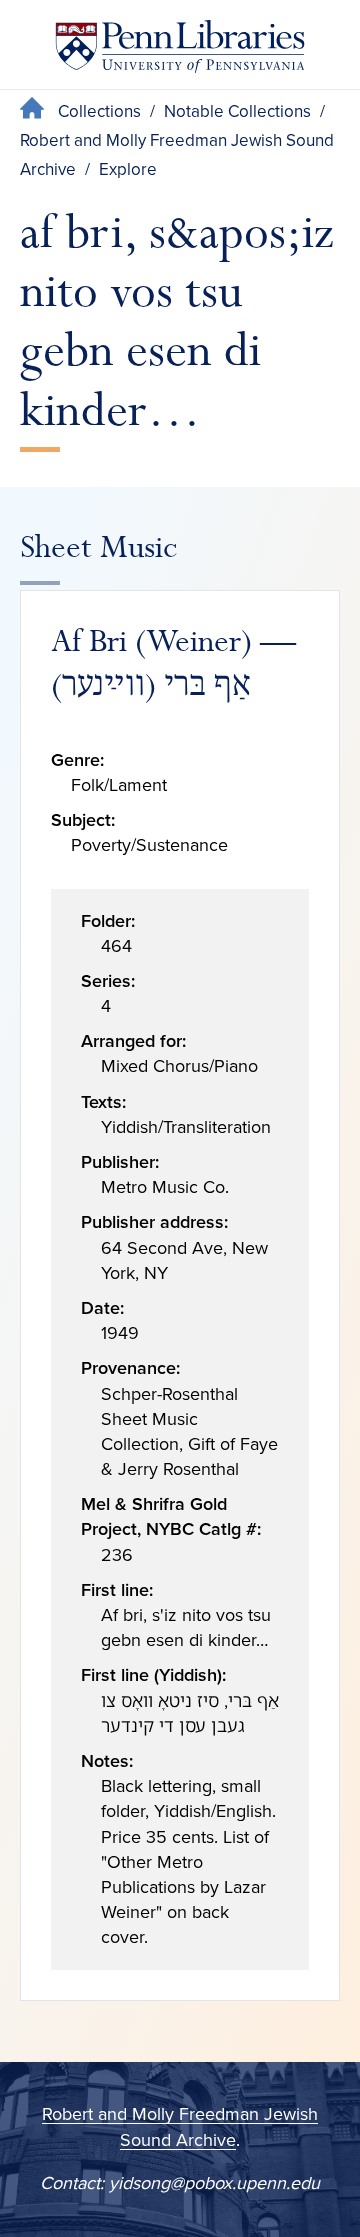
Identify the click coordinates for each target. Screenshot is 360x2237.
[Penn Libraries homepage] (180, 50)
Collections (99, 111)
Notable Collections (237, 111)
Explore (128, 169)
